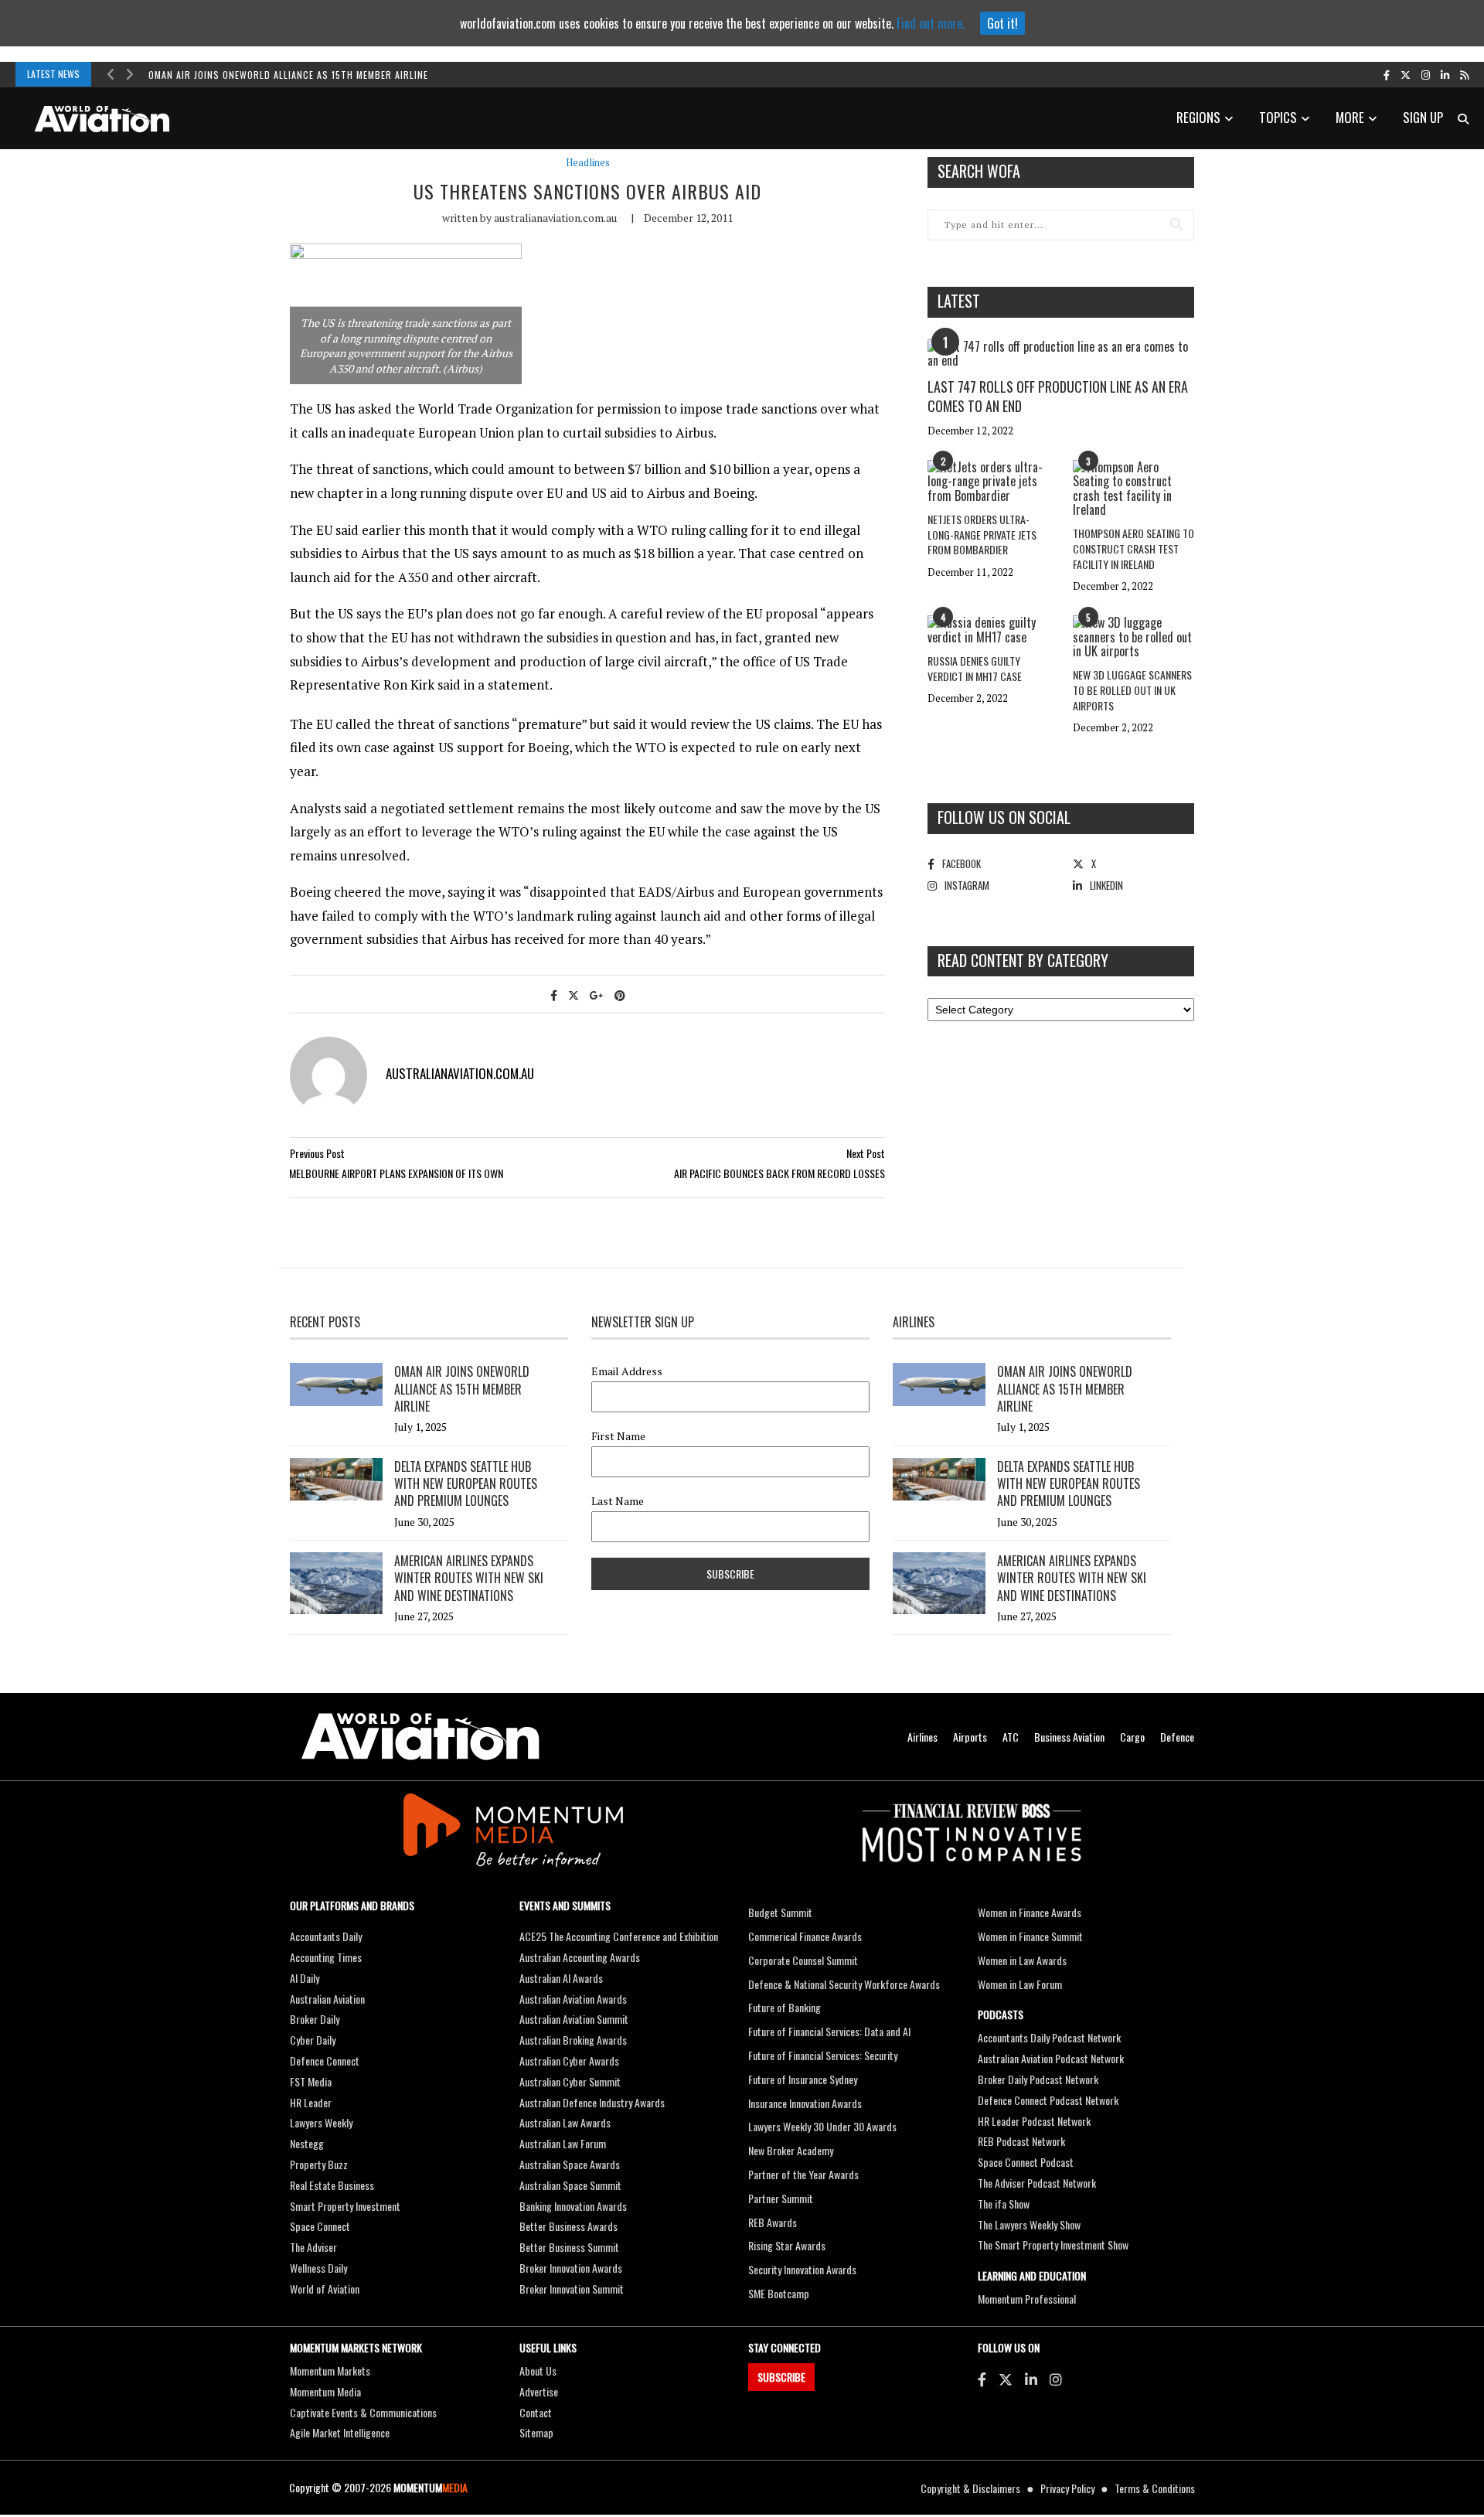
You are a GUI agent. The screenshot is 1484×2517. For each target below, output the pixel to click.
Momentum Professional (1027, 2299)
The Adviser (313, 2247)
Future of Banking (785, 2007)
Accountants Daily (326, 1936)
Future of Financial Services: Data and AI (829, 2031)
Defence (1177, 1737)
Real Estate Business (332, 2185)
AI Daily (305, 1978)
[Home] (420, 1737)
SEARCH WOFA (979, 171)
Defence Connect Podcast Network (1048, 2100)
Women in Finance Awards (1030, 1912)
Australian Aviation (327, 1999)
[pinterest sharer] (620, 995)
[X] (1006, 2379)
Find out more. (931, 23)
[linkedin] (1445, 74)
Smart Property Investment (345, 2206)
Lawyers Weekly (321, 2122)
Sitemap (536, 2432)
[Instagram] (1056, 2379)
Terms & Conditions (1155, 2488)
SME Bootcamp (779, 2293)
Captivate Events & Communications (363, 2412)
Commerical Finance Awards (805, 1936)
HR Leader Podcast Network (1034, 2121)
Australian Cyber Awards (569, 2061)
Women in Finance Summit (1030, 1936)
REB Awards (773, 2222)
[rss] (1464, 74)
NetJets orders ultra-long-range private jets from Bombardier (982, 534)
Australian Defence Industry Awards (592, 2102)
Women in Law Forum (1020, 1984)
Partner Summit (781, 2198)
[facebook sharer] (554, 995)
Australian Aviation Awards (573, 1999)
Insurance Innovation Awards (805, 2103)
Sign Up (1423, 117)
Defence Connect (325, 2061)
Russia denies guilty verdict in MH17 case (975, 668)
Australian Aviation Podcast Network (1051, 2058)
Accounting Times (326, 1957)
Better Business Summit (569, 2247)
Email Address (627, 1371)
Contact (536, 2412)
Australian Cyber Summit (570, 2081)
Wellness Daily (318, 2268)
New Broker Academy (791, 2150)
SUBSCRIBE (781, 2377)
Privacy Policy (1067, 2488)
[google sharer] (597, 995)
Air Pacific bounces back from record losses (779, 1173)
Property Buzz (319, 2164)
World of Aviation (325, 2289)
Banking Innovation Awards (573, 2206)
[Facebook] (982, 2379)
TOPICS (1278, 117)
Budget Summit (780, 1912)
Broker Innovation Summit (572, 2289)
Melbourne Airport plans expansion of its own (396, 1173)
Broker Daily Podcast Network (1038, 2079)
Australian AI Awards (561, 1978)
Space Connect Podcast (1026, 2162)
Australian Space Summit (570, 2185)
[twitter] (1406, 74)
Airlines (922, 1737)
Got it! (1002, 23)
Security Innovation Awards (802, 2269)
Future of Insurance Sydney (803, 2079)
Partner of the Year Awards (803, 2174)
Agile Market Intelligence (340, 2432)
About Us (538, 2371)
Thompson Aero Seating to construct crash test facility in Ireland (1133, 548)
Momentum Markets (330, 2371)
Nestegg (307, 2143)
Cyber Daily (313, 2040)
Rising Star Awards (787, 2245)
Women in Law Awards (1022, 1960)
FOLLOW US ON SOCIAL (1004, 817)
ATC (1011, 1737)
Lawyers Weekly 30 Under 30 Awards (822, 2126)
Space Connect (320, 2226)
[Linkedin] (1031, 2379)
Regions (1198, 117)
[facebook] (1387, 74)
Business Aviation (1069, 1737)
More (1350, 117)
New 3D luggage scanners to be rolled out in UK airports (1132, 690)
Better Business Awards (568, 2226)
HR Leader (311, 2102)
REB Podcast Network (1021, 2141)
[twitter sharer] (574, 995)
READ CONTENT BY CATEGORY (1023, 960)
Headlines (588, 163)
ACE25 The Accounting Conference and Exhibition (619, 1936)
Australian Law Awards (565, 2122)
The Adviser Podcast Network (1037, 2183)
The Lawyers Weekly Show (1029, 2224)
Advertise (539, 2391)
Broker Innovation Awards (571, 2268)
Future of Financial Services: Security (823, 2055)
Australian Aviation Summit (574, 2019)
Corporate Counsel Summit (803, 1960)
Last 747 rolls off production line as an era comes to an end (1058, 396)
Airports (970, 1737)
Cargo (1132, 1737)
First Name (618, 1436)
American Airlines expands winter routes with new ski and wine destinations (469, 1578)
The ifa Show (1004, 2204)
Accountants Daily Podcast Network (1049, 2037)
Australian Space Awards (570, 2164)
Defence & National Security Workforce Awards (844, 1984)
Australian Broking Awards (573, 2040)
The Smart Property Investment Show (1053, 2245)
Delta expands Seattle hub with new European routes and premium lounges (466, 1484)
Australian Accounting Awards (580, 1957)
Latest (959, 301)
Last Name (618, 1501)
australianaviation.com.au (555, 218)
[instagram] (1426, 74)
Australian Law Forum (563, 2143)
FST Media (311, 2081)
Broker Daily (315, 2019)
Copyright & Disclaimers (970, 2488)
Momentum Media (325, 2391)
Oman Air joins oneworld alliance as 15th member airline (288, 75)
